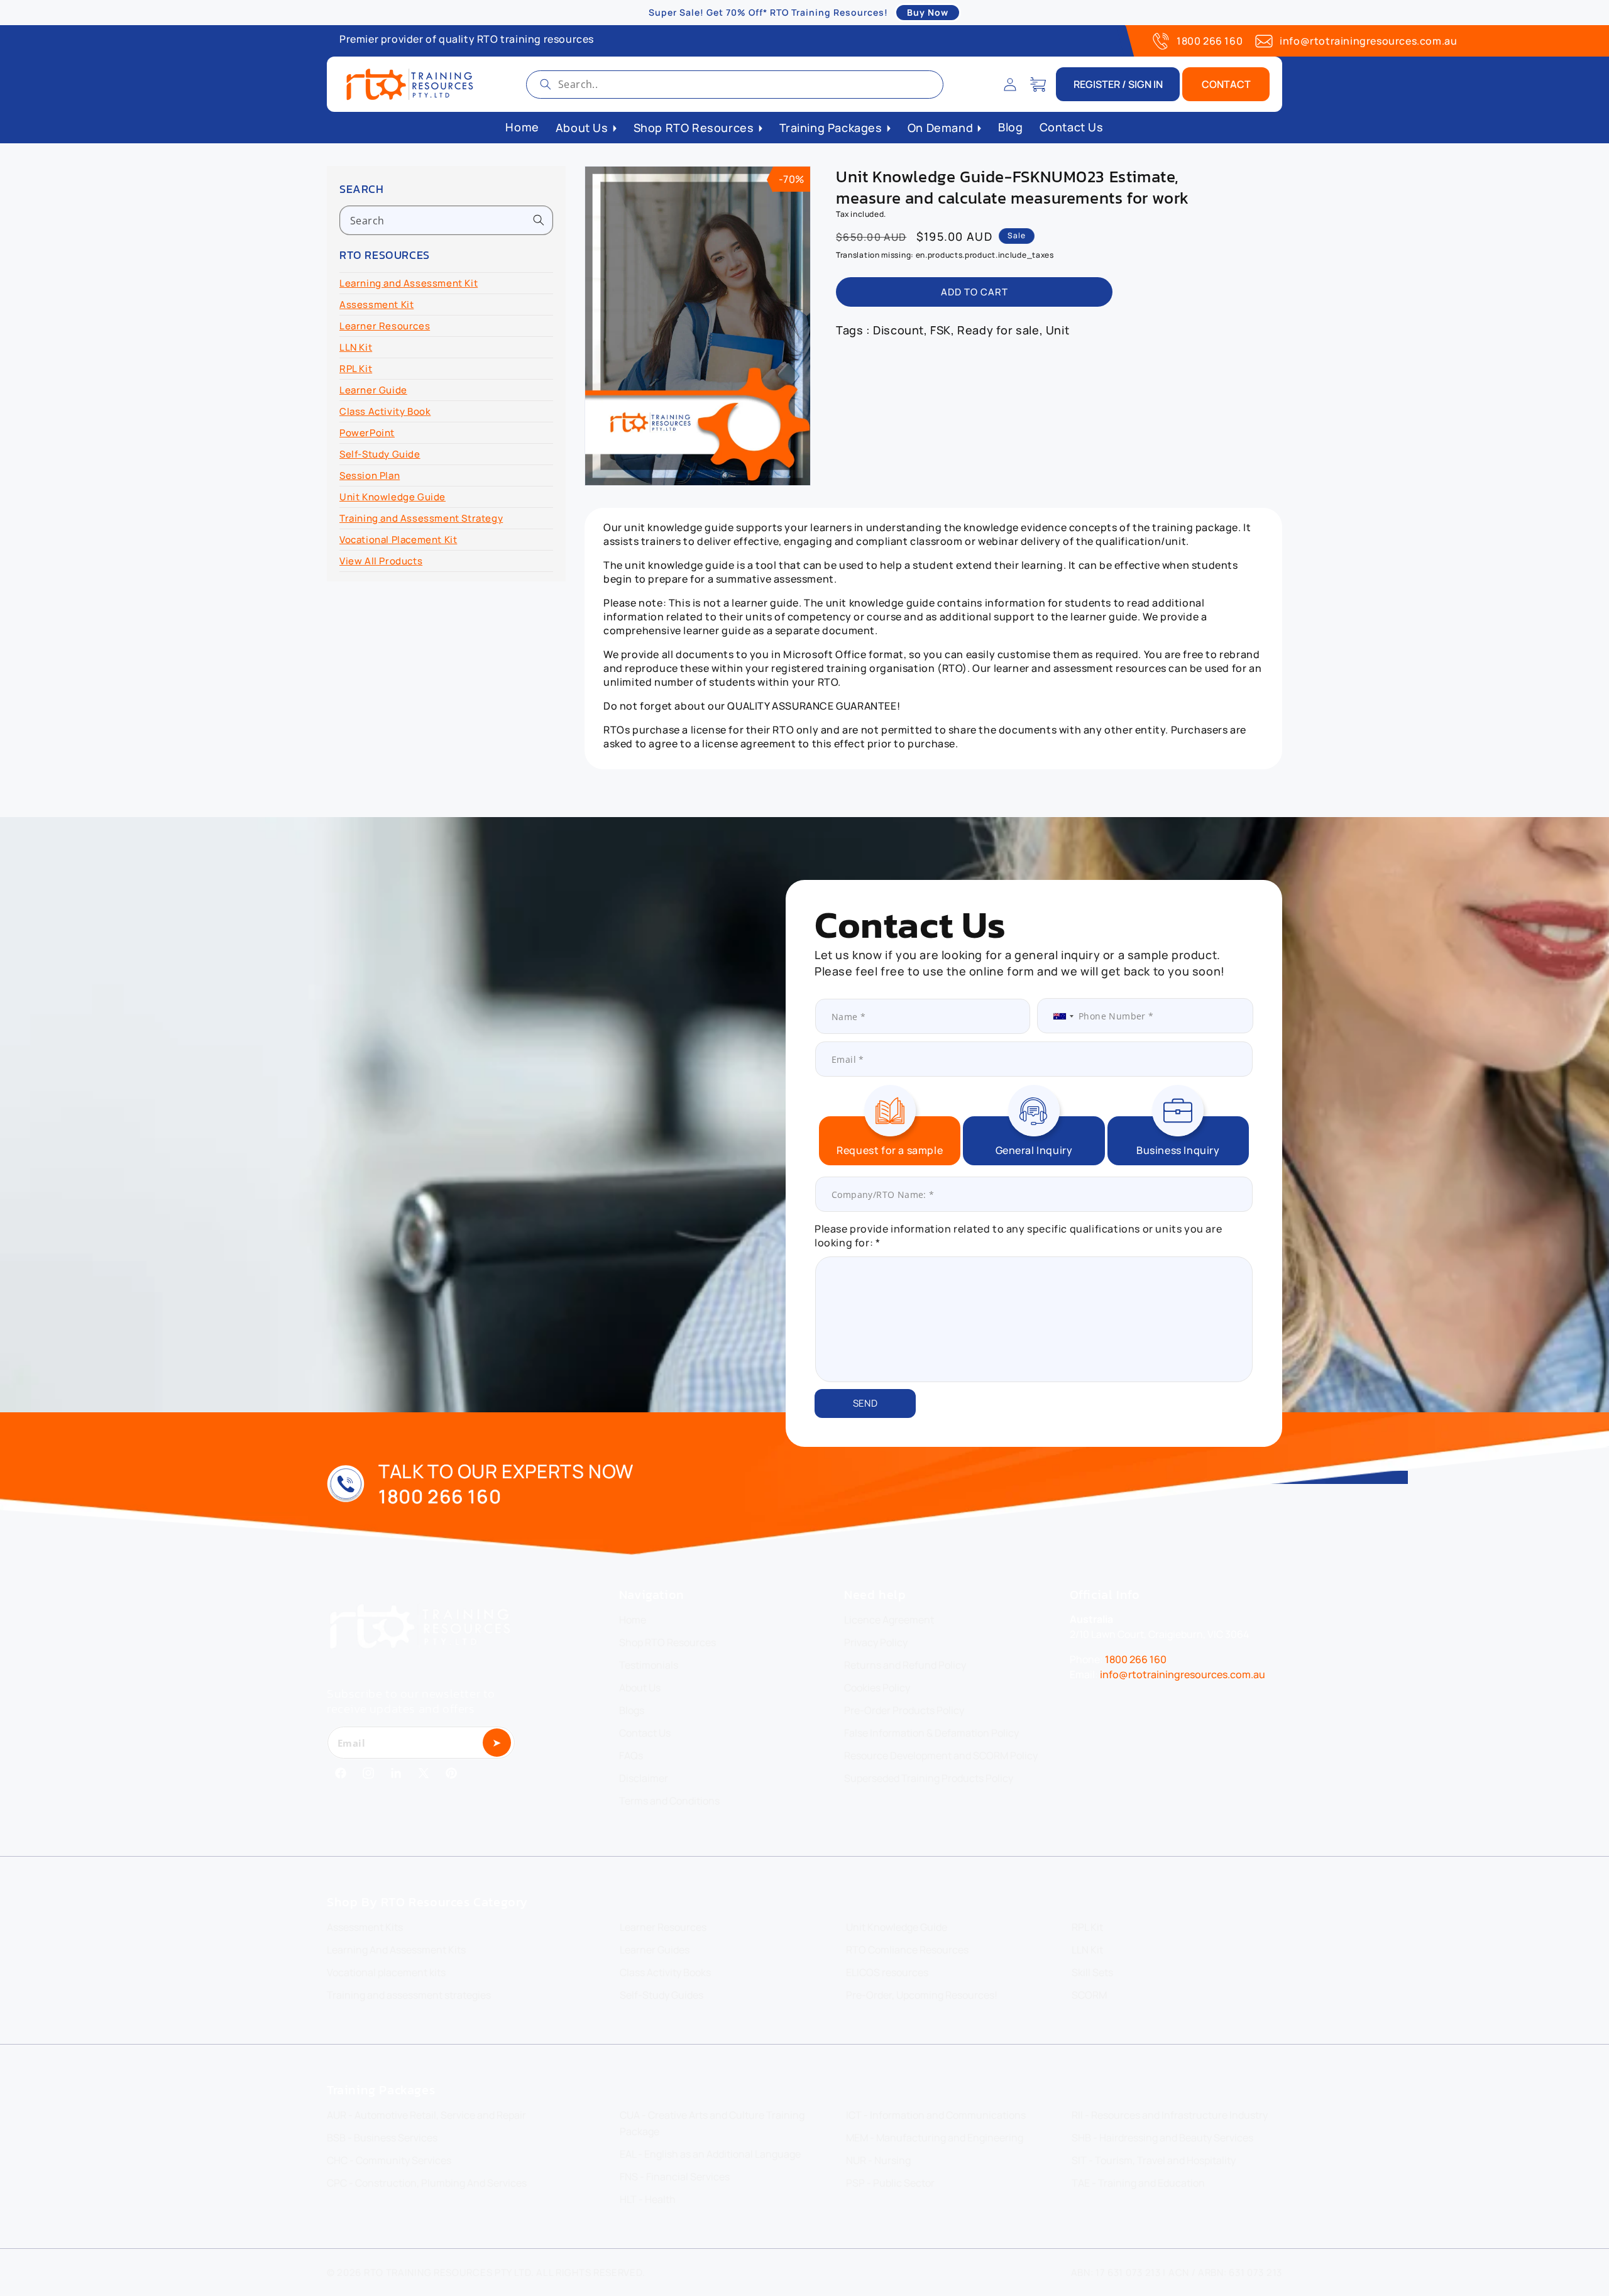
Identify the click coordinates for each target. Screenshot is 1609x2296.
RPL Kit (356, 369)
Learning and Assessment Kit (409, 283)
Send (865, 1403)
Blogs (632, 1710)
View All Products (381, 561)
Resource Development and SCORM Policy (941, 1755)
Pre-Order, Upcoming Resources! (922, 1995)
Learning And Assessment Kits (396, 1950)
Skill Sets (1092, 1972)
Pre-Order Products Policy (904, 1710)
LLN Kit (356, 347)
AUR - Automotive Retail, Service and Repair (426, 2115)
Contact (1226, 84)
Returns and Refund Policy (905, 1665)
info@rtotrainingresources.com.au (1368, 41)
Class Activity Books (665, 1972)
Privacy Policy (876, 1642)
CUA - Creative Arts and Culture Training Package (712, 2123)
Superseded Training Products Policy (929, 1778)
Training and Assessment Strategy (421, 518)
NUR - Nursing (878, 2160)
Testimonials (649, 1665)
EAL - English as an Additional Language (710, 2154)
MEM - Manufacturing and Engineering (935, 2138)
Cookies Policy (877, 1688)
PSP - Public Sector (890, 2183)
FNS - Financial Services (675, 2177)
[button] (1038, 84)
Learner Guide (373, 390)
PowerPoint (367, 433)
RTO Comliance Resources (907, 1950)
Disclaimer (644, 1778)
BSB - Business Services (382, 2138)
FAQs (631, 1755)
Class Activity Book (385, 411)
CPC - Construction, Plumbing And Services (427, 2183)
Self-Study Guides (662, 1995)
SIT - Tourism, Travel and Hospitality (1154, 2160)
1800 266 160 (1210, 41)
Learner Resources (385, 326)
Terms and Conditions (669, 1801)
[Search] (546, 84)
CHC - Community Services (389, 2160)
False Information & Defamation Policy (931, 1733)
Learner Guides (655, 1950)
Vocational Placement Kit (398, 540)
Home (633, 1620)
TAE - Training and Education (1138, 2183)
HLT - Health (648, 2199)
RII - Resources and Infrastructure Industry (1170, 2115)
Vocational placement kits (386, 1972)
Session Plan (370, 475)
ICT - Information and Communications (936, 2115)
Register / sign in (1118, 84)
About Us (640, 1688)
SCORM (1089, 1995)
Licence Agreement (889, 1620)
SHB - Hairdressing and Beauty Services (1162, 2138)
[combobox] (735, 85)
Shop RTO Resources (667, 1642)
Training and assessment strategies (409, 1995)
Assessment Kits (365, 1927)
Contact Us (645, 1733)
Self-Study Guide (380, 454)
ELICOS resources (887, 1972)
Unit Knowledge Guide (393, 497)
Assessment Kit (376, 305)
